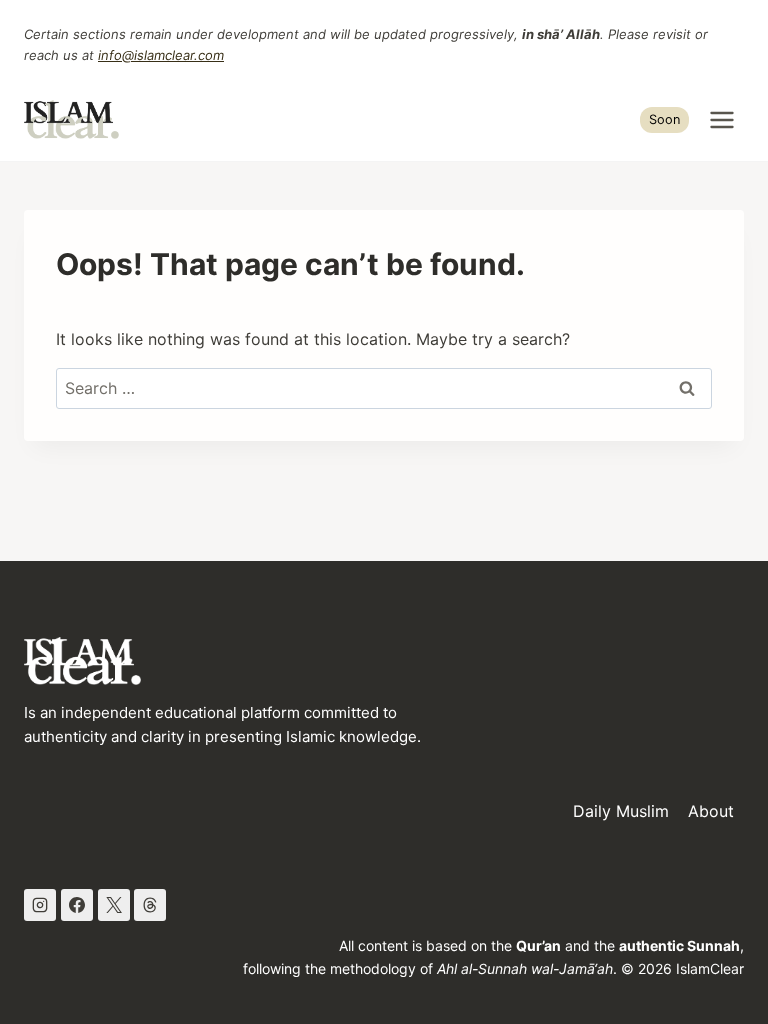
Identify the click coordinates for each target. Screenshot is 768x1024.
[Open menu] (721, 119)
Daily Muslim (621, 811)
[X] (114, 905)
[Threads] (150, 905)
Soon (664, 119)
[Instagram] (40, 905)
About (711, 811)
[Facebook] (77, 905)
